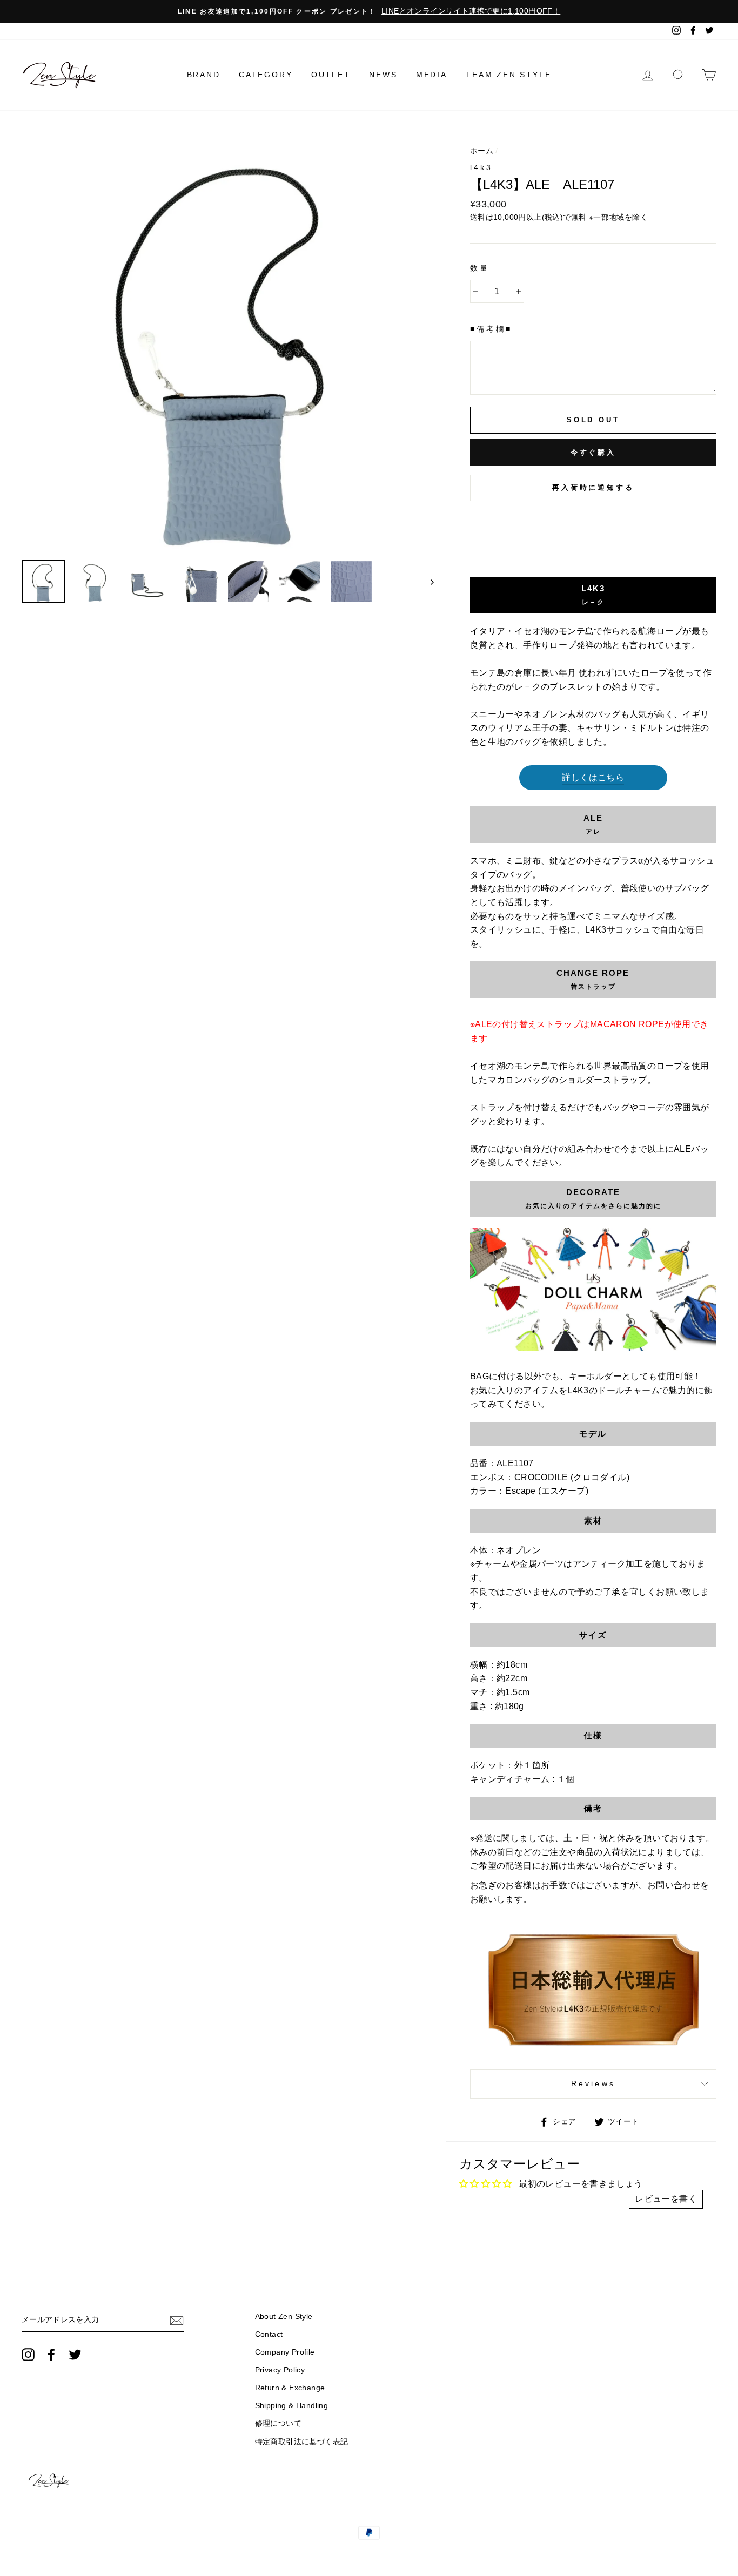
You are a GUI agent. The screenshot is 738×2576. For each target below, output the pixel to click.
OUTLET (331, 75)
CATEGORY (266, 75)
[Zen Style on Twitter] (75, 2355)
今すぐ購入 (593, 452)
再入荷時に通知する (593, 487)
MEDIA (432, 75)
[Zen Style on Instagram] (28, 2355)
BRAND (204, 75)
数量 (480, 268)
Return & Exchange (290, 2388)
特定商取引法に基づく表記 (302, 2442)
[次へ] (427, 582)
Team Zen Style (508, 75)
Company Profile (285, 2352)
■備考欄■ (491, 329)
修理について (278, 2423)
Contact (269, 2334)
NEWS (383, 75)
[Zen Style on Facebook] (51, 2355)
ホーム (482, 151)
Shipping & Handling (292, 2406)
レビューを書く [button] (666, 2199)
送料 (478, 217)
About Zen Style (284, 2317)
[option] (369, 11)
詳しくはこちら (593, 777)
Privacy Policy (280, 2370)
